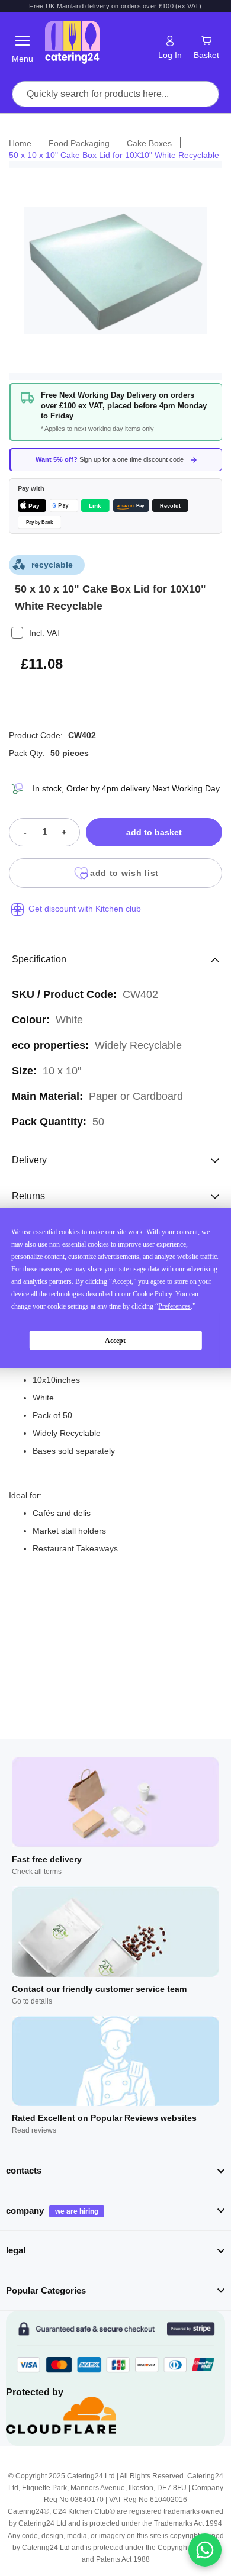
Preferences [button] (174, 1306)
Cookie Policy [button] (152, 1294)
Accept (115, 1341)
